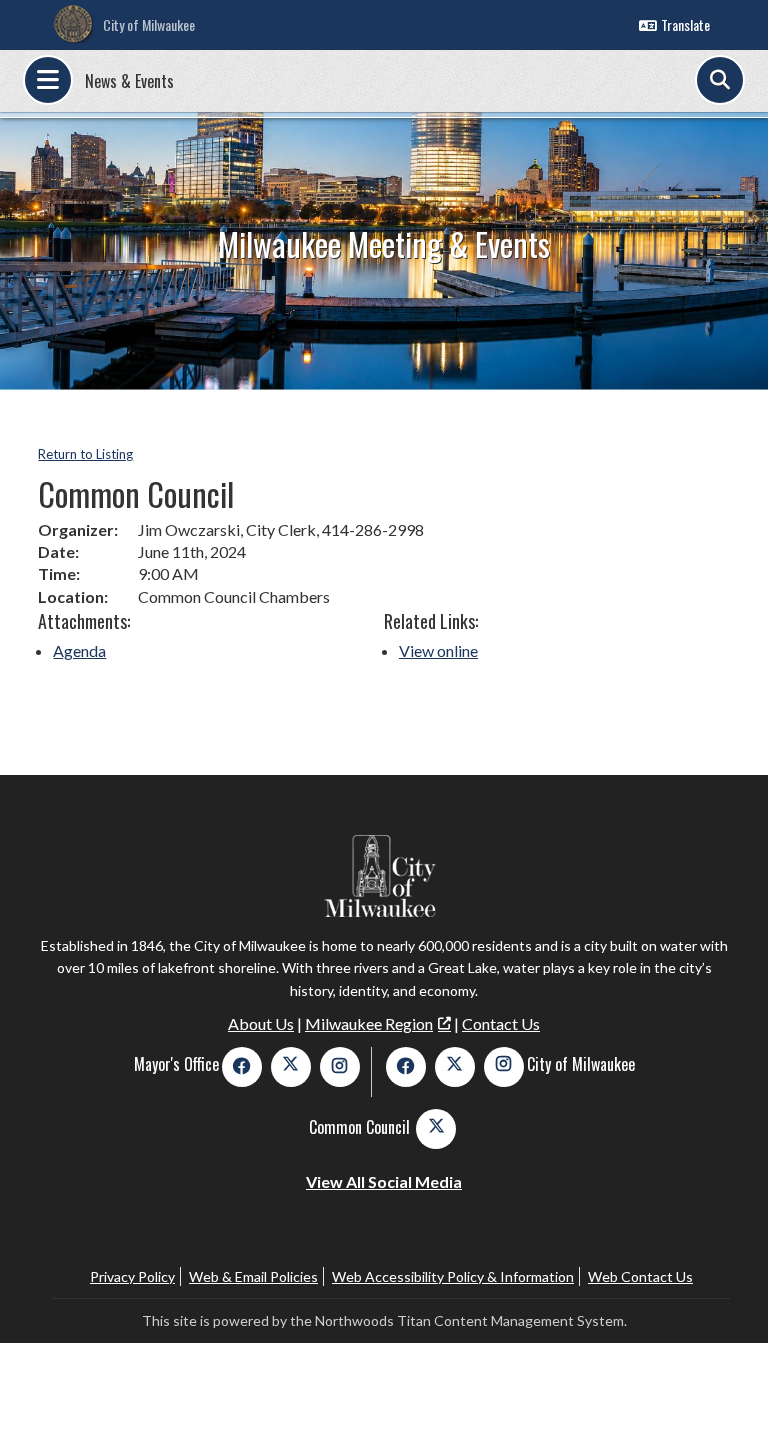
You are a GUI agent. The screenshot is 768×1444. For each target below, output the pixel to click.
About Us (261, 1023)
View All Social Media (384, 1181)
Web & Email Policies (253, 1276)
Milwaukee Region (369, 1023)
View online (438, 650)
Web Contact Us (640, 1276)
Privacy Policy (132, 1276)
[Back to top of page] (726, 1397)
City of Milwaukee (149, 24)
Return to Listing (85, 454)
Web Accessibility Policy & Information (453, 1276)
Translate (685, 24)
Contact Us (501, 1023)
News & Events (129, 81)
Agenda (79, 650)
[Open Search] (720, 80)
